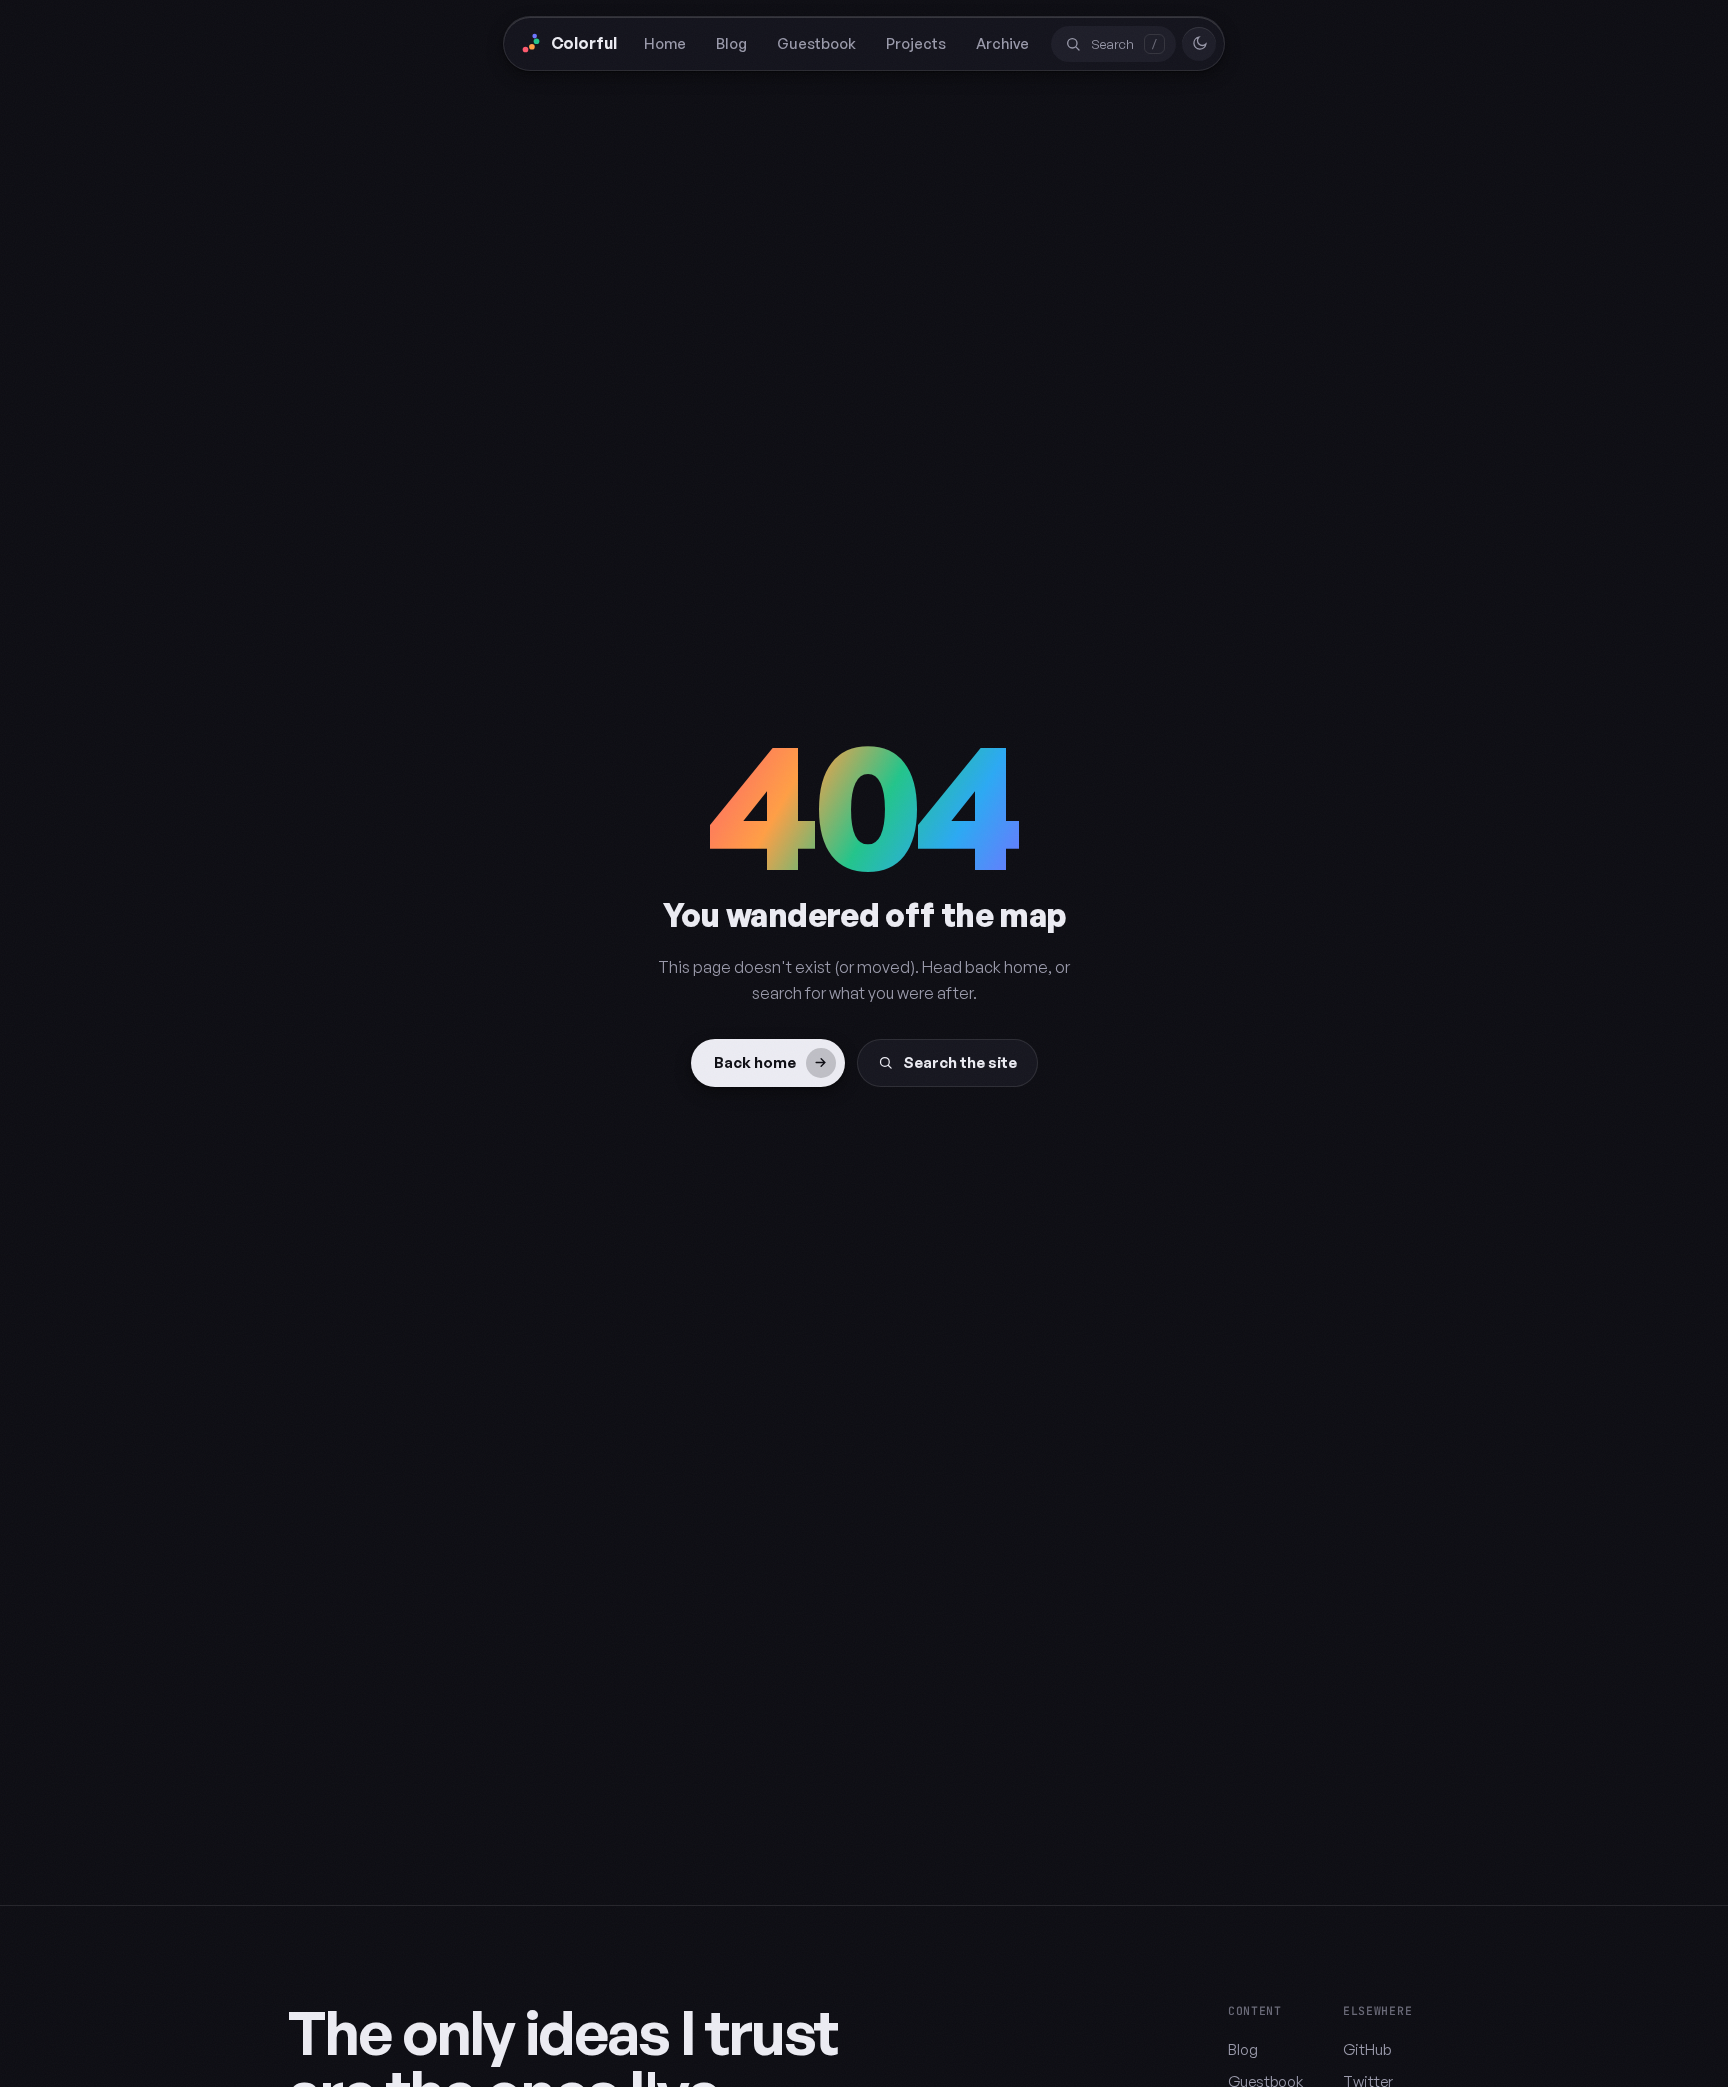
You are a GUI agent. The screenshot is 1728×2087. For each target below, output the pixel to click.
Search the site (960, 1062)
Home (665, 43)
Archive (1002, 43)
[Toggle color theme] (1199, 44)
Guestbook (816, 43)
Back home (755, 1062)
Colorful (584, 43)
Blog (731, 43)
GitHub (1367, 2049)
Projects (916, 43)
